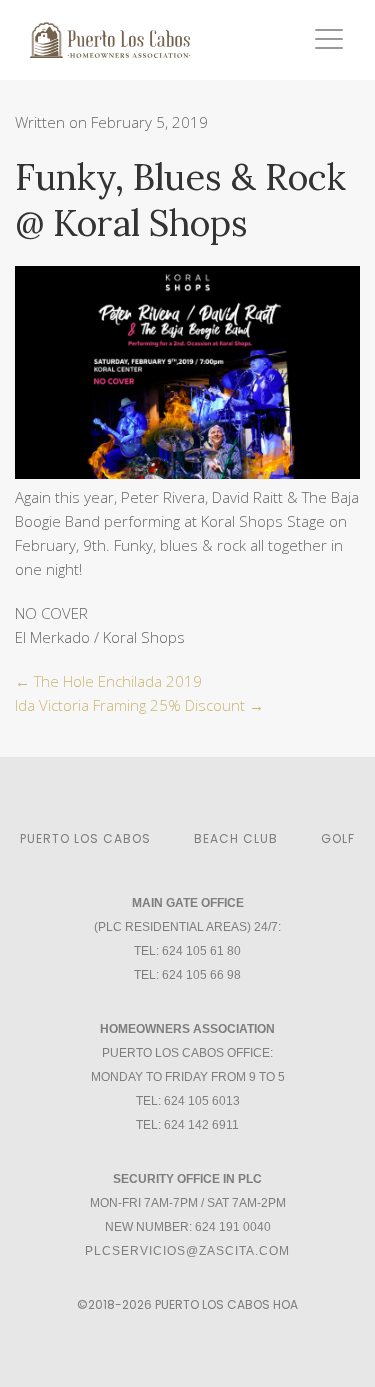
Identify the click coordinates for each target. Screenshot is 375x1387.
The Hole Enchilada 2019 (108, 681)
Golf (338, 838)
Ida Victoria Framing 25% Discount (139, 705)
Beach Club (236, 838)
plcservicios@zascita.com (187, 1251)
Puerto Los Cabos (85, 838)
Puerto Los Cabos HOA (226, 1304)
